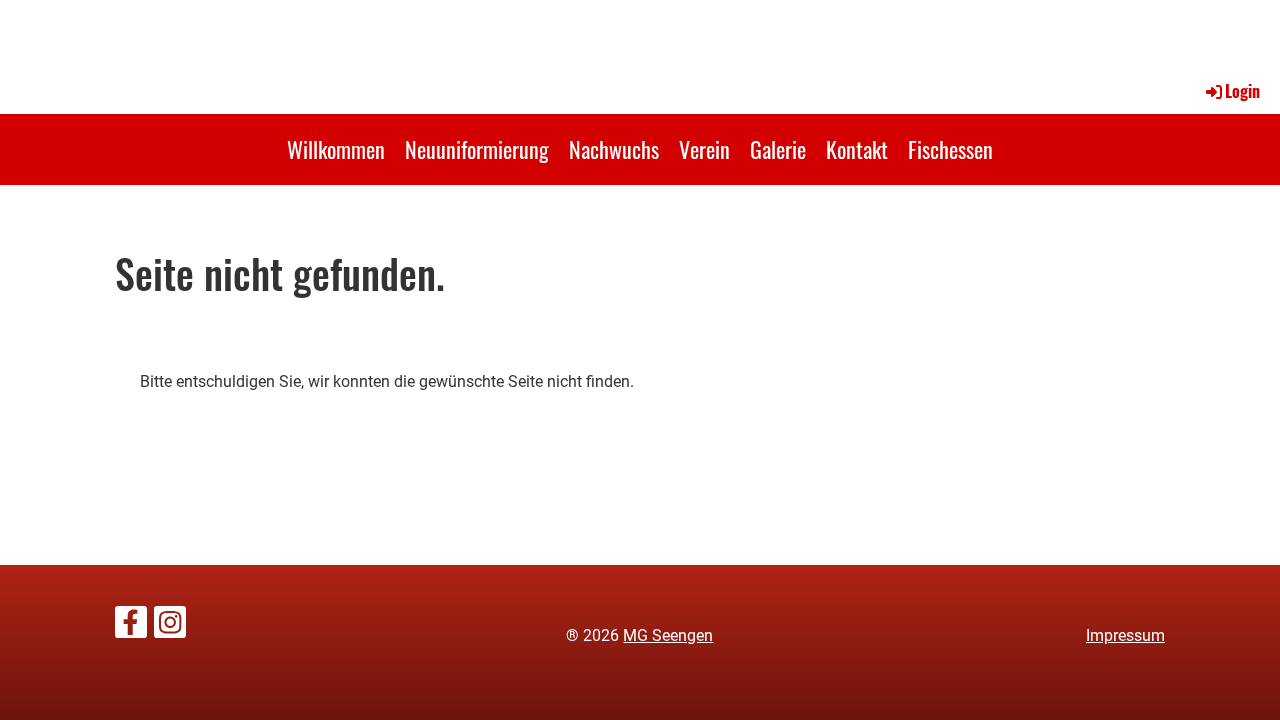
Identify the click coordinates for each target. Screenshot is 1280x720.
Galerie (778, 149)
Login (1242, 91)
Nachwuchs (614, 149)
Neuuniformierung (477, 149)
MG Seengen (668, 635)
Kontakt (857, 149)
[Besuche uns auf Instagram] (170, 627)
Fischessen (950, 149)
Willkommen (336, 149)
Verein (704, 149)
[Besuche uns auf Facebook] (131, 627)
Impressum (1125, 635)
